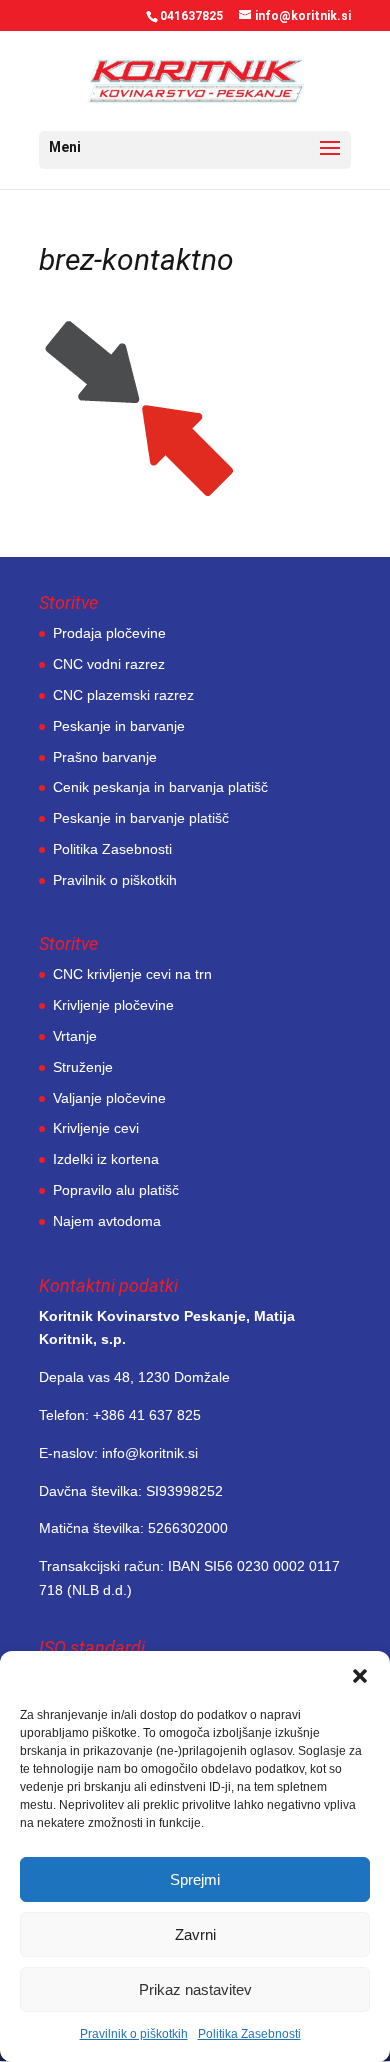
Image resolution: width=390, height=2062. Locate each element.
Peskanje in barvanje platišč (141, 818)
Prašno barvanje (105, 757)
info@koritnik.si (150, 1453)
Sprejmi (195, 1879)
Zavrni (195, 1934)
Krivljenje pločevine (113, 1005)
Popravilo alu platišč (116, 1190)
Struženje (83, 1067)
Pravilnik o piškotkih (134, 2034)
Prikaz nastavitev (195, 1989)
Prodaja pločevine (109, 633)
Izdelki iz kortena (106, 1159)
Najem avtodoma (107, 1221)
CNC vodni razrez (109, 664)
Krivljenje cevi (96, 1128)
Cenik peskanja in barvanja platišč (160, 787)
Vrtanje (75, 1036)
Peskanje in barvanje (119, 726)
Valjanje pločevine (109, 1098)
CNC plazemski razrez (123, 695)
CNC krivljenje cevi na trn (132, 974)
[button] (360, 1676)
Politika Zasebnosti (249, 2034)
